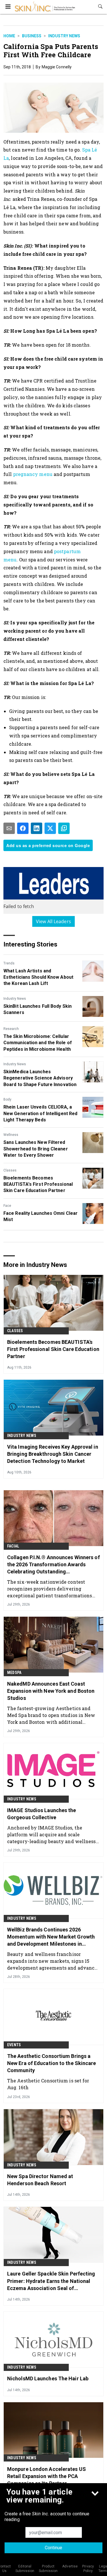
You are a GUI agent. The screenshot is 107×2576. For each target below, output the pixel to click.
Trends (9, 963)
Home (9, 36)
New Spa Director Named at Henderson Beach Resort (40, 2180)
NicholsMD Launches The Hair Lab (48, 2378)
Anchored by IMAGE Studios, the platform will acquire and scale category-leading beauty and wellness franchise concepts (52, 1834)
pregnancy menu (33, 474)
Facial (13, 1546)
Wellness (11, 1135)
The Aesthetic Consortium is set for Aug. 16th (48, 2084)
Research (11, 1029)
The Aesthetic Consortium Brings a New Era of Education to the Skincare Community (52, 2063)
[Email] (9, 828)
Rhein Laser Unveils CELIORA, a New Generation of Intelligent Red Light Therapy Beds (40, 1113)
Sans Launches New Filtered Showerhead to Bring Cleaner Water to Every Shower (36, 1149)
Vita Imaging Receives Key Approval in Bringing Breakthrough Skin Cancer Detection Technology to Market (53, 1454)
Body (7, 1099)
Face (7, 1206)
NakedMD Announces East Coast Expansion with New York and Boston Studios (51, 1691)
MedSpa (14, 1673)
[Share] (23, 828)
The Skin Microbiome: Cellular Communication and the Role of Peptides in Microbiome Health (38, 1043)
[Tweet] (50, 828)
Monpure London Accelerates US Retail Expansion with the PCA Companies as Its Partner (47, 2476)
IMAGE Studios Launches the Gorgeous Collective (42, 1814)
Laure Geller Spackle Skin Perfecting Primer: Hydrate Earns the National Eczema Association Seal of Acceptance (51, 2281)
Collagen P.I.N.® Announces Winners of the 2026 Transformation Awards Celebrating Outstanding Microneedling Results (53, 1565)
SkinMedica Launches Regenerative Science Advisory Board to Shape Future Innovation (40, 1078)
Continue (53, 2548)
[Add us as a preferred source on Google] (64, 828)
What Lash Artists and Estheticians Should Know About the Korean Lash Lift (38, 977)
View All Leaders (53, 921)
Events (14, 2045)
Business (32, 36)
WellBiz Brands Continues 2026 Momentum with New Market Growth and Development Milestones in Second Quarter (51, 1937)
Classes (10, 1170)
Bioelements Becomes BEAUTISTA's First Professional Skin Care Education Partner (38, 1184)
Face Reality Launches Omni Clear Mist (41, 1216)
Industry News (64, 36)
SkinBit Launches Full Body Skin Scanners (38, 1009)
